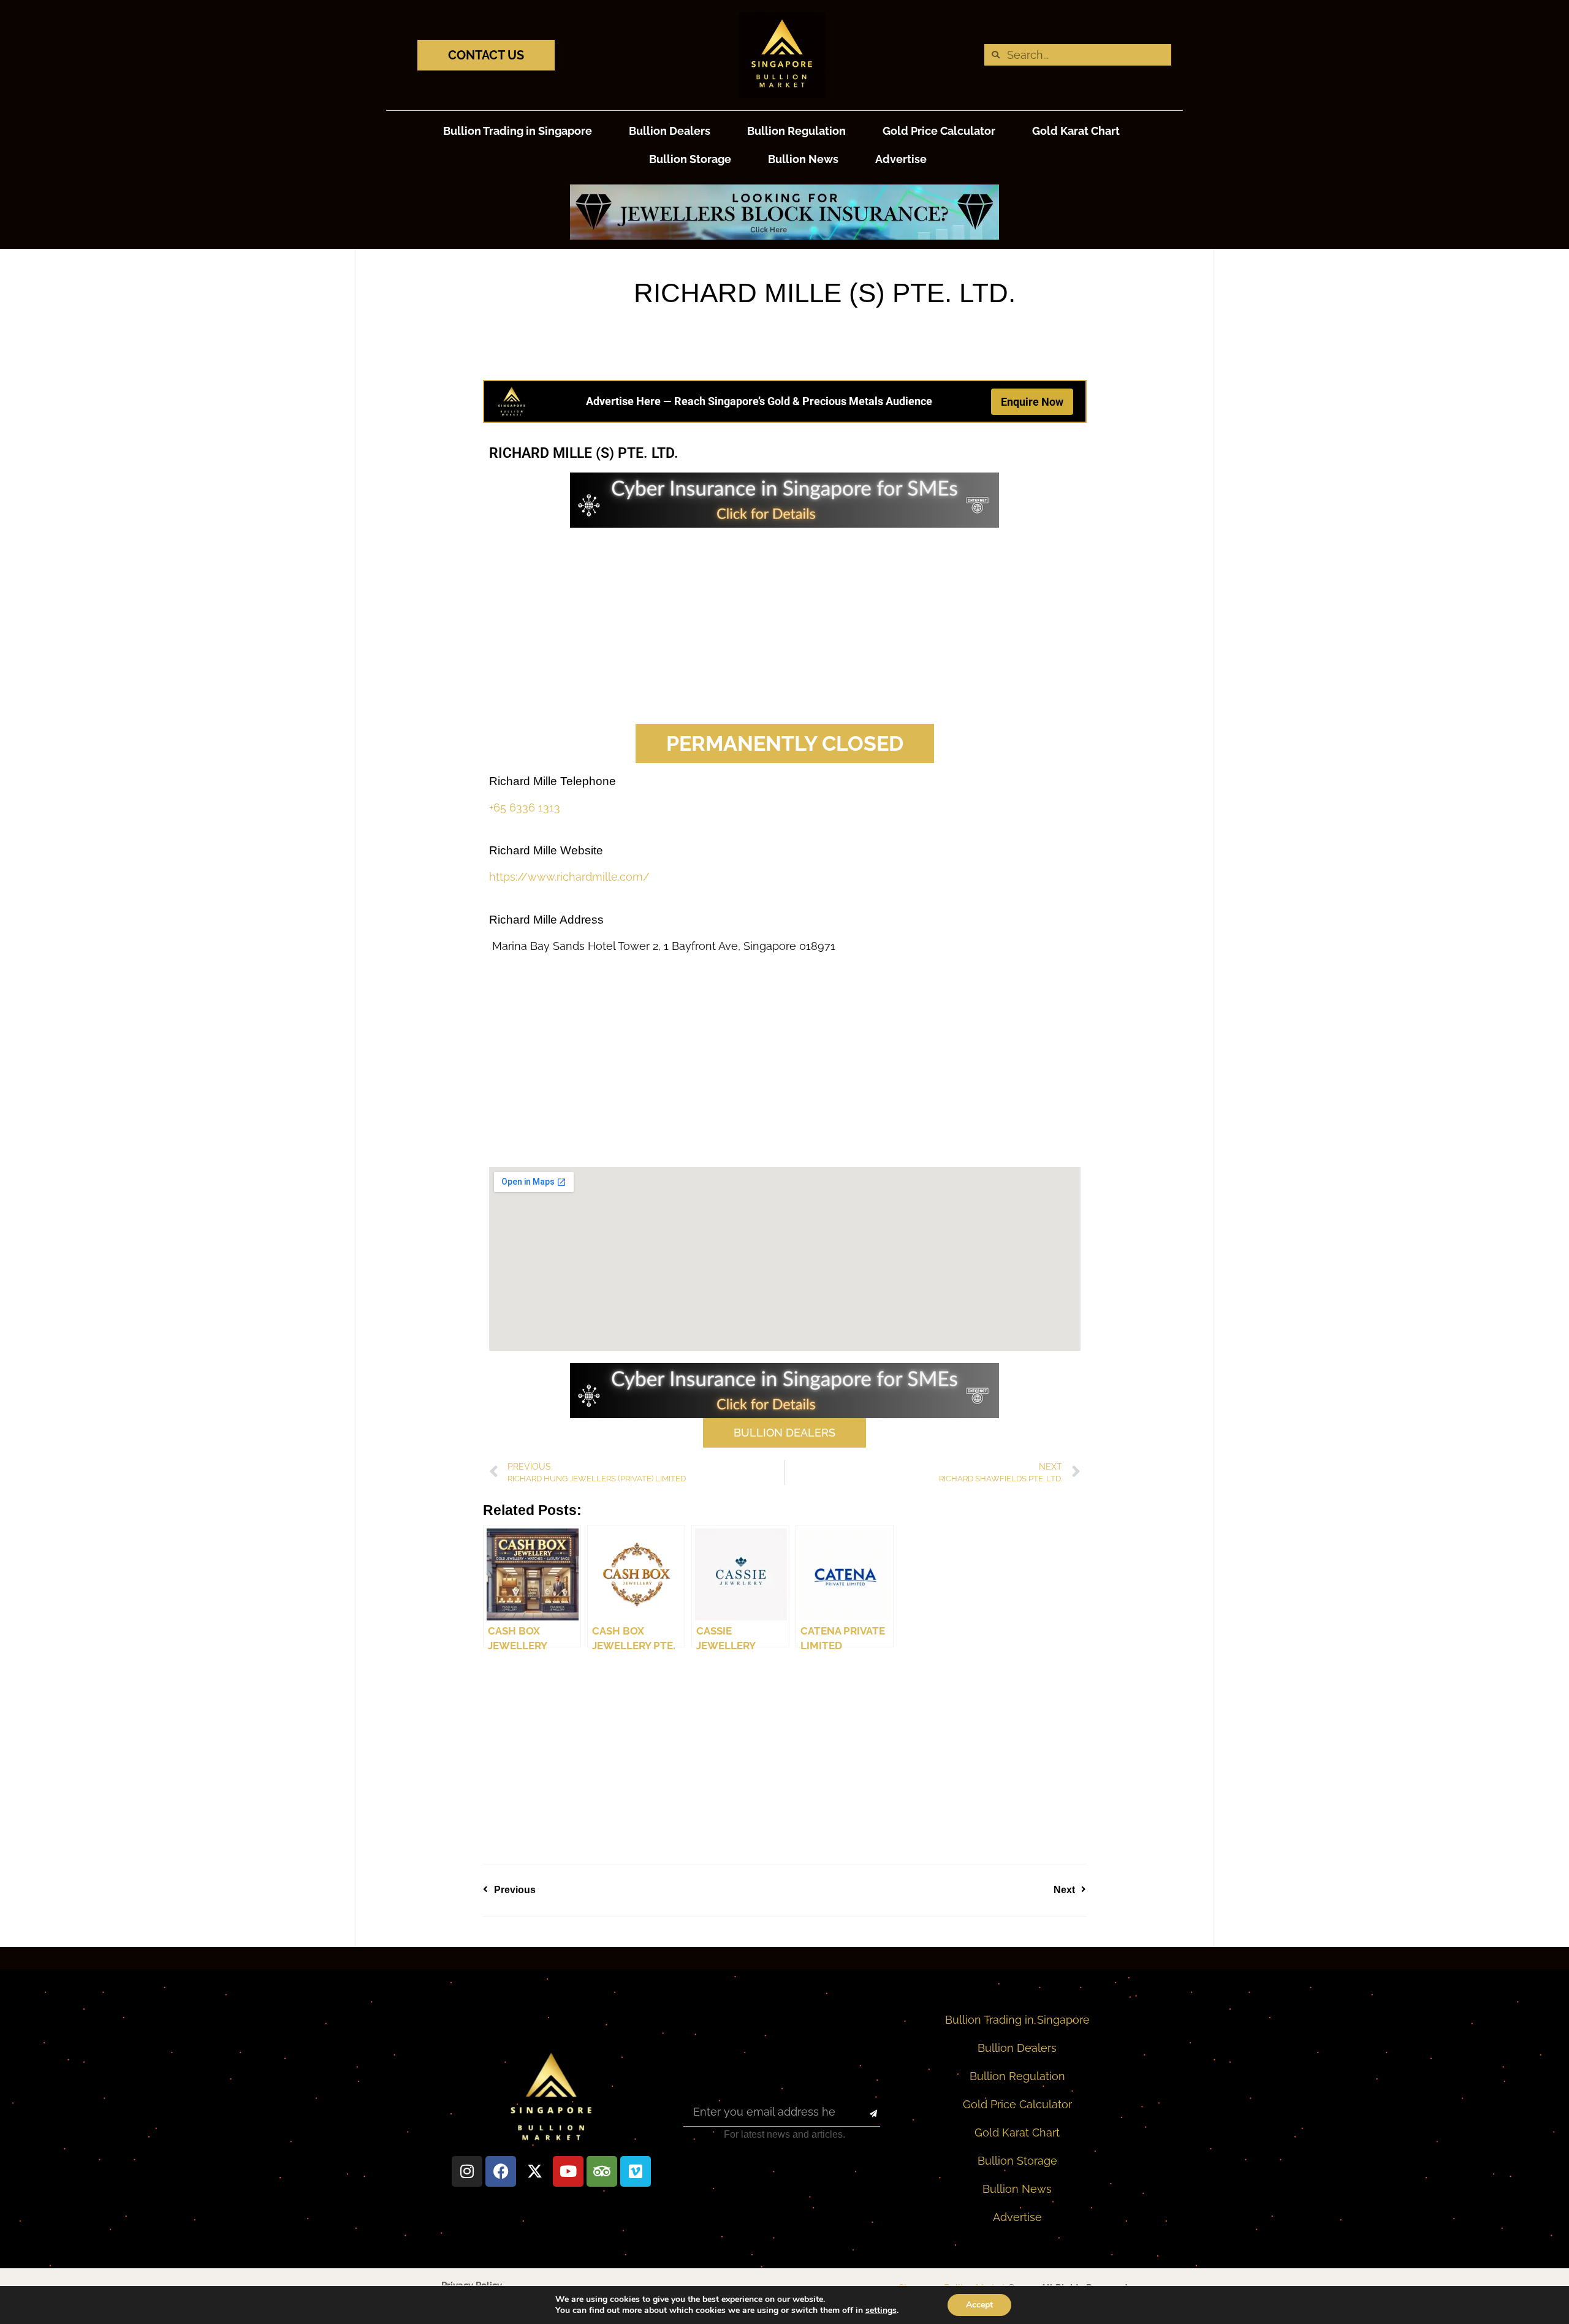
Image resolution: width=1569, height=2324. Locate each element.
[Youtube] (568, 2171)
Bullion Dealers (670, 131)
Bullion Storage (690, 159)
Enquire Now (1032, 402)
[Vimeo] (636, 2171)
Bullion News (803, 159)
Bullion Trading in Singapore (518, 131)
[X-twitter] (534, 2171)
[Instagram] (467, 2171)
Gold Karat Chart (1076, 131)
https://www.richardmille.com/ (569, 877)
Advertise (901, 159)
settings (881, 2311)
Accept (979, 2305)
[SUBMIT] (863, 2114)
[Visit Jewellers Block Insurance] (784, 236)
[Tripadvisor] (602, 2171)
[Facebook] (501, 2171)
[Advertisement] (785, 626)
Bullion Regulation (796, 131)
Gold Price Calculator (939, 131)
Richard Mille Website (546, 850)
